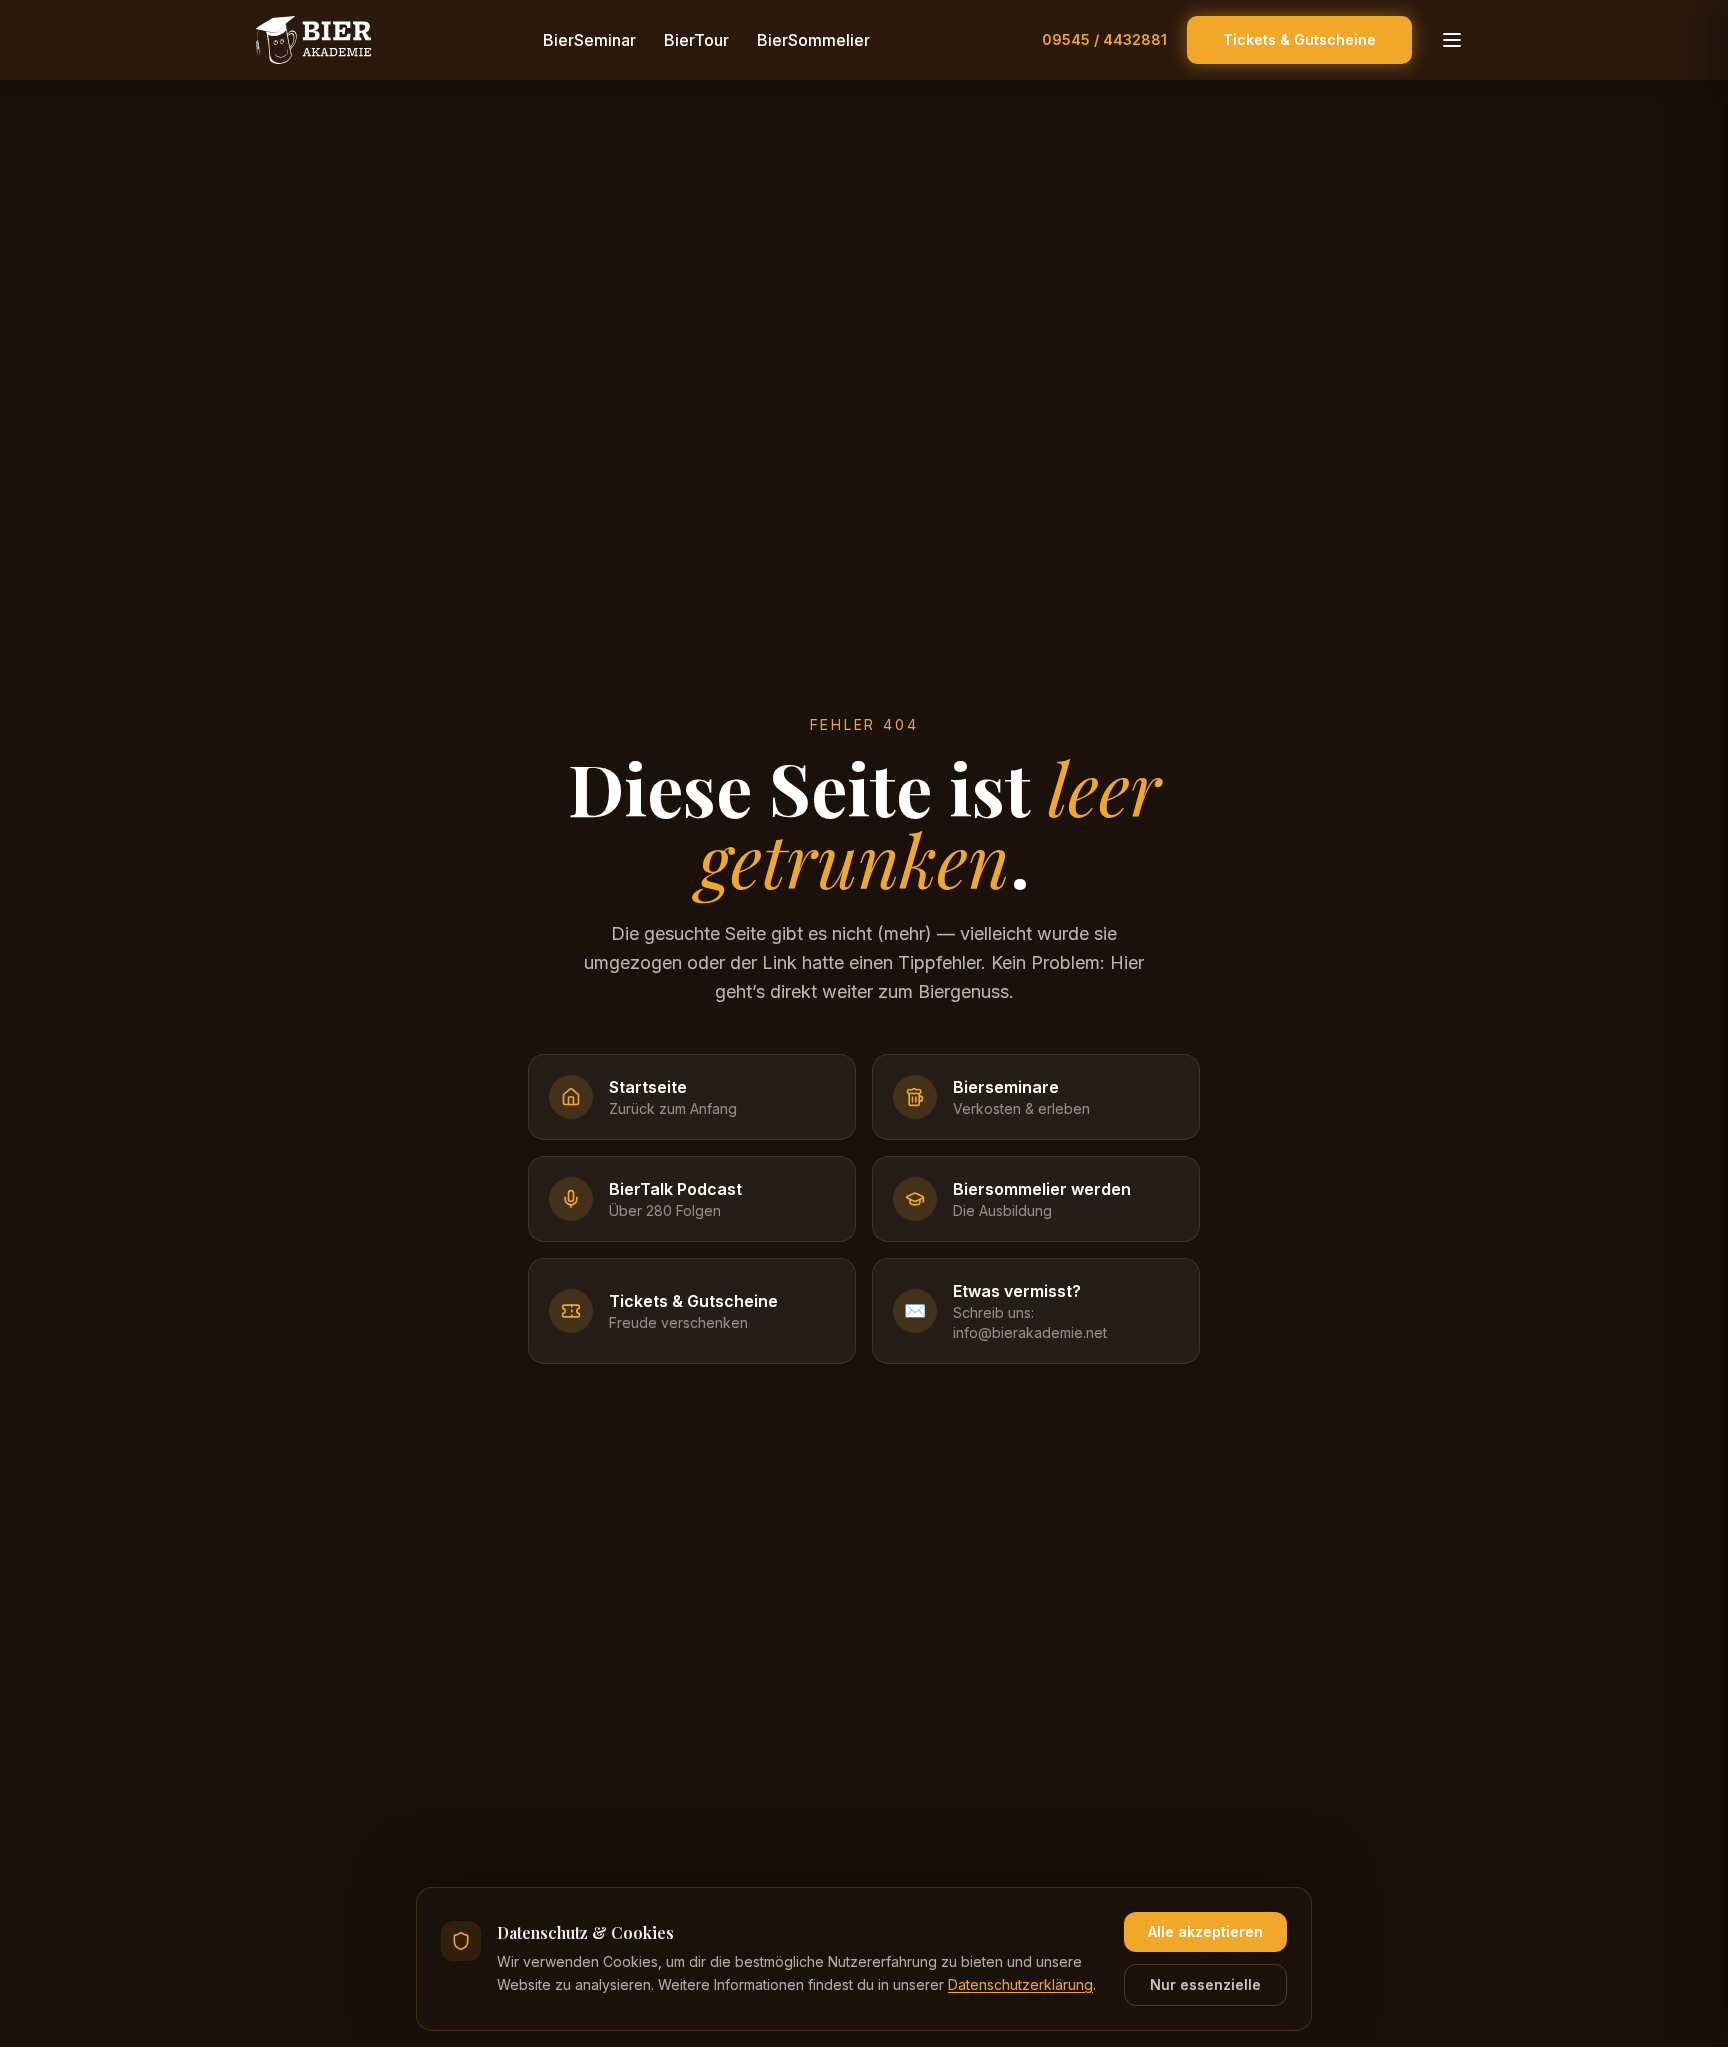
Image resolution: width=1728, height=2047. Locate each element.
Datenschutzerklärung (1020, 1984)
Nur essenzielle (1205, 1984)
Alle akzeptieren (1205, 1931)
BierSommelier (813, 40)
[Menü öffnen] (1452, 40)
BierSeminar (589, 40)
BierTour (696, 40)
